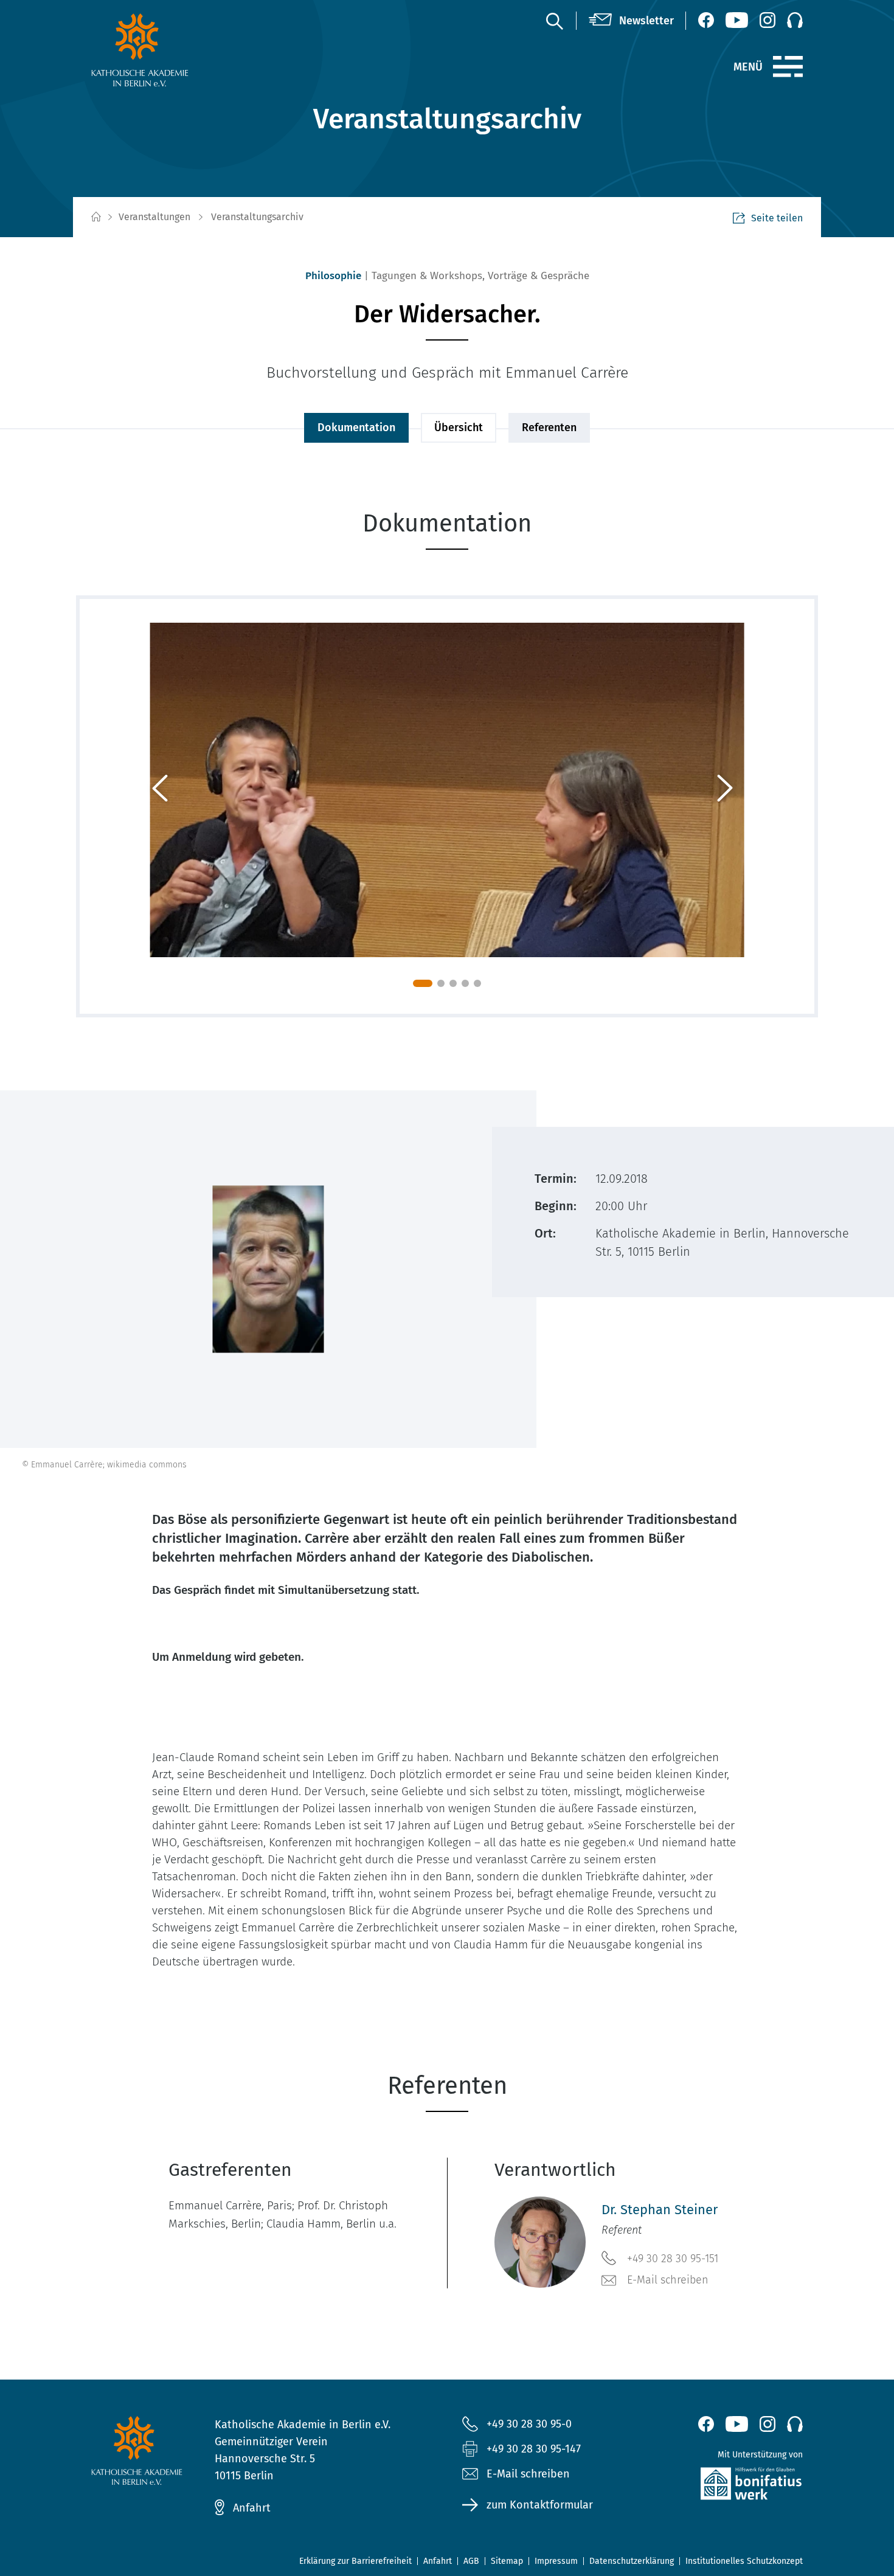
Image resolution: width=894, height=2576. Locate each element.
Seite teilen (777, 218)
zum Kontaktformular (540, 2505)
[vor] (730, 806)
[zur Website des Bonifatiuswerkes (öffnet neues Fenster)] (725, 2486)
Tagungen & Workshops (427, 276)
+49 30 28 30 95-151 (673, 2259)
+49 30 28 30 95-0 (529, 2424)
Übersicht (459, 428)
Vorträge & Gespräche (539, 276)
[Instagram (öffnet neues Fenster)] (768, 20)
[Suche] (554, 21)
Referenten (549, 428)
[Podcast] (795, 20)
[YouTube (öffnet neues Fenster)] (737, 20)
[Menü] (788, 67)
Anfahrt (252, 2508)
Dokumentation (356, 428)
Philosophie (333, 276)
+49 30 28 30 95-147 (534, 2449)
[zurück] (164, 806)
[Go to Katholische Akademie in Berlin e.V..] (95, 217)
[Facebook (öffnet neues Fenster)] (706, 20)
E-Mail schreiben (668, 2280)
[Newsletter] (631, 21)
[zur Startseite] (169, 50)
